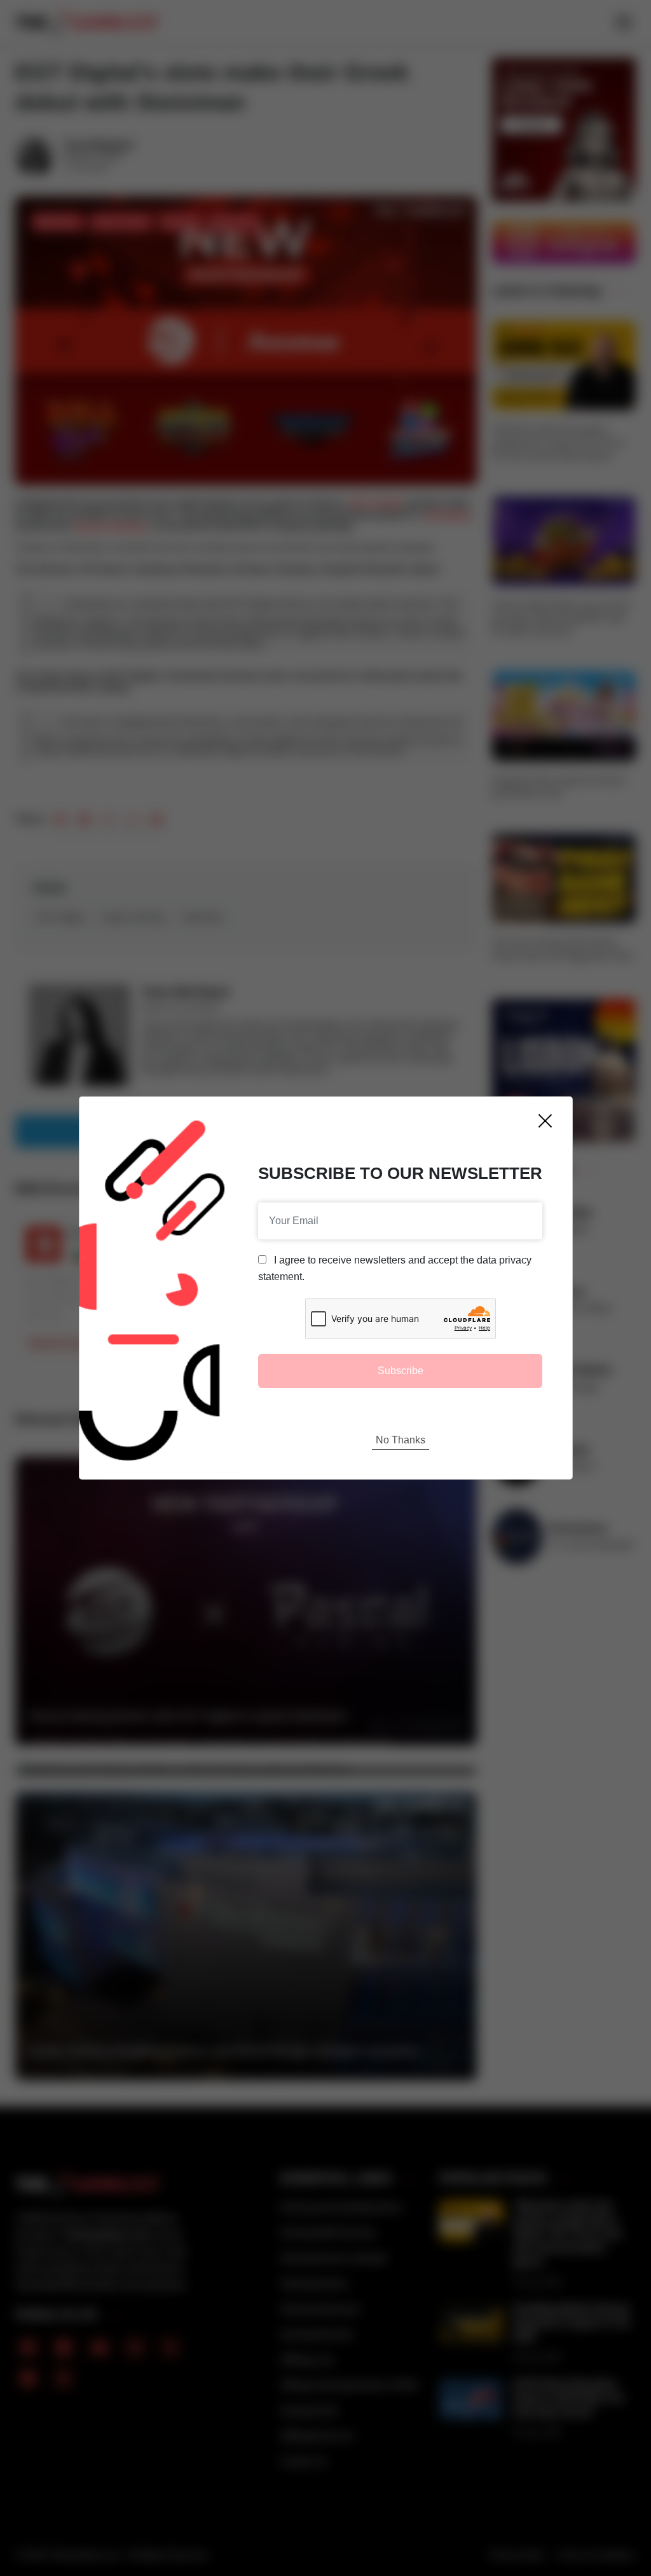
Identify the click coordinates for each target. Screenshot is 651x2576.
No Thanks (401, 1440)
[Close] (545, 1121)
